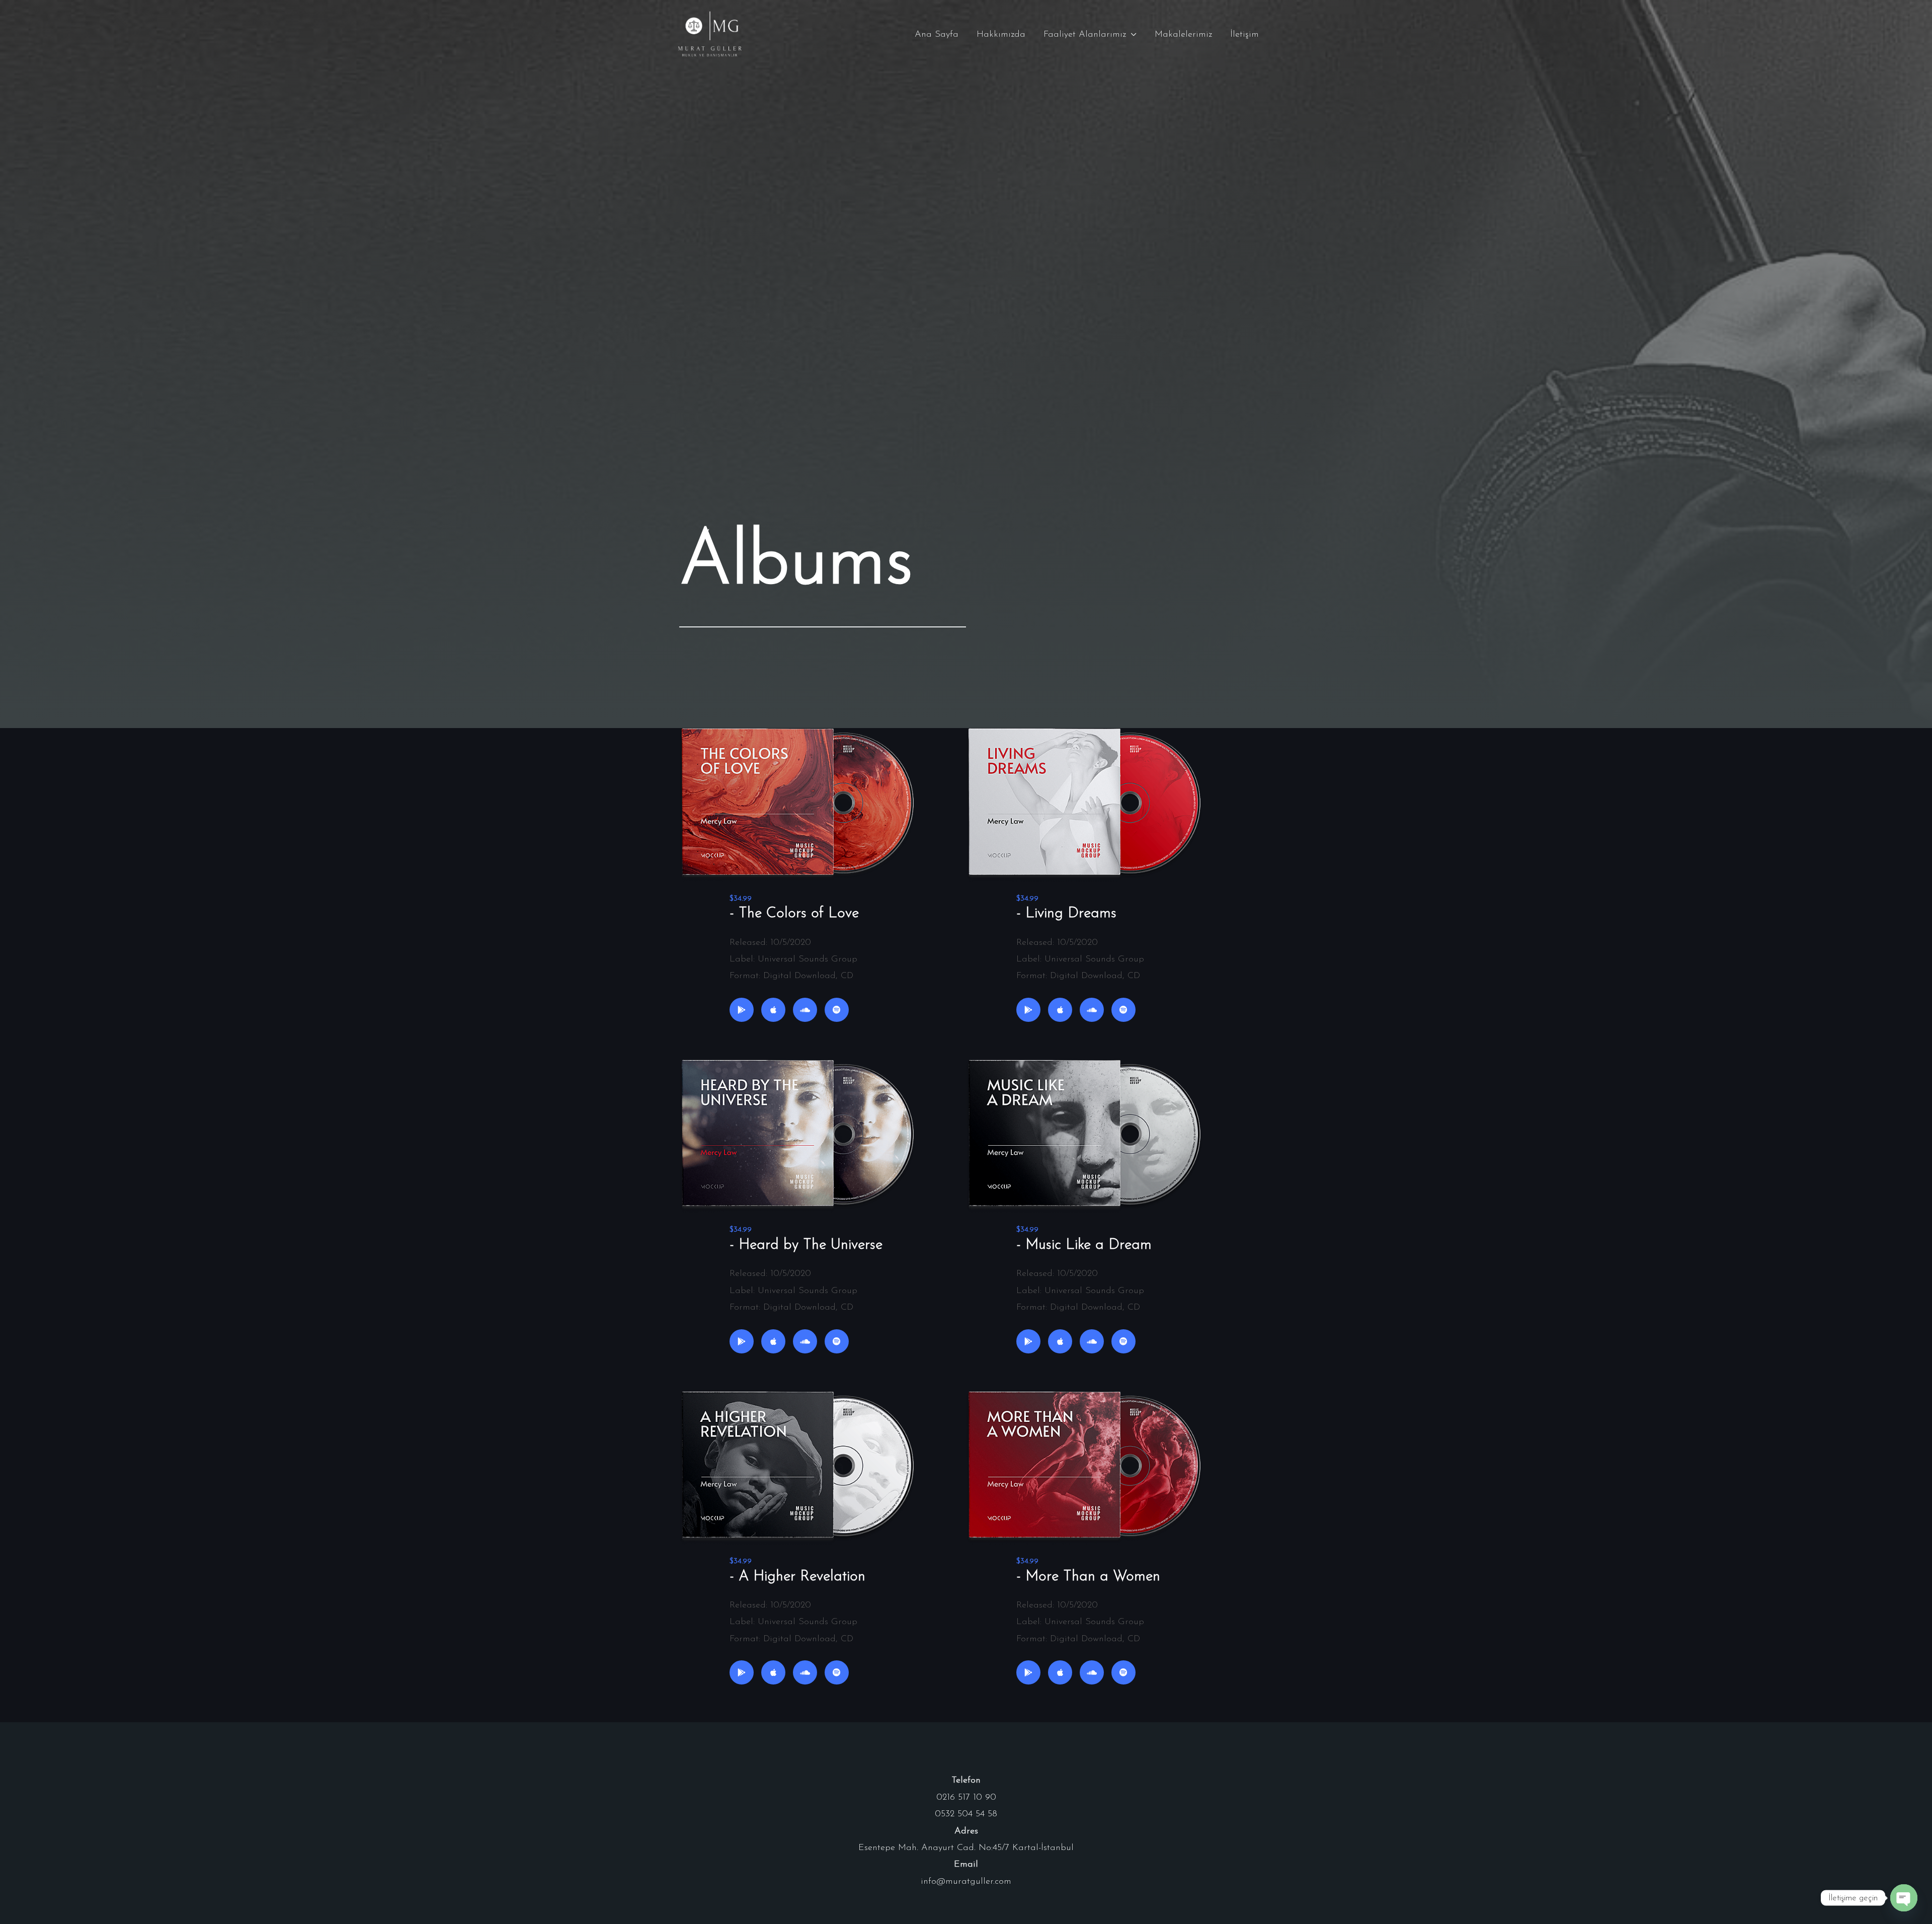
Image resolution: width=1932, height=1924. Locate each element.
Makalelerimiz (1183, 35)
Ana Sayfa (937, 35)
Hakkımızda (1001, 35)
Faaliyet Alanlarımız (1085, 35)
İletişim (1244, 35)
